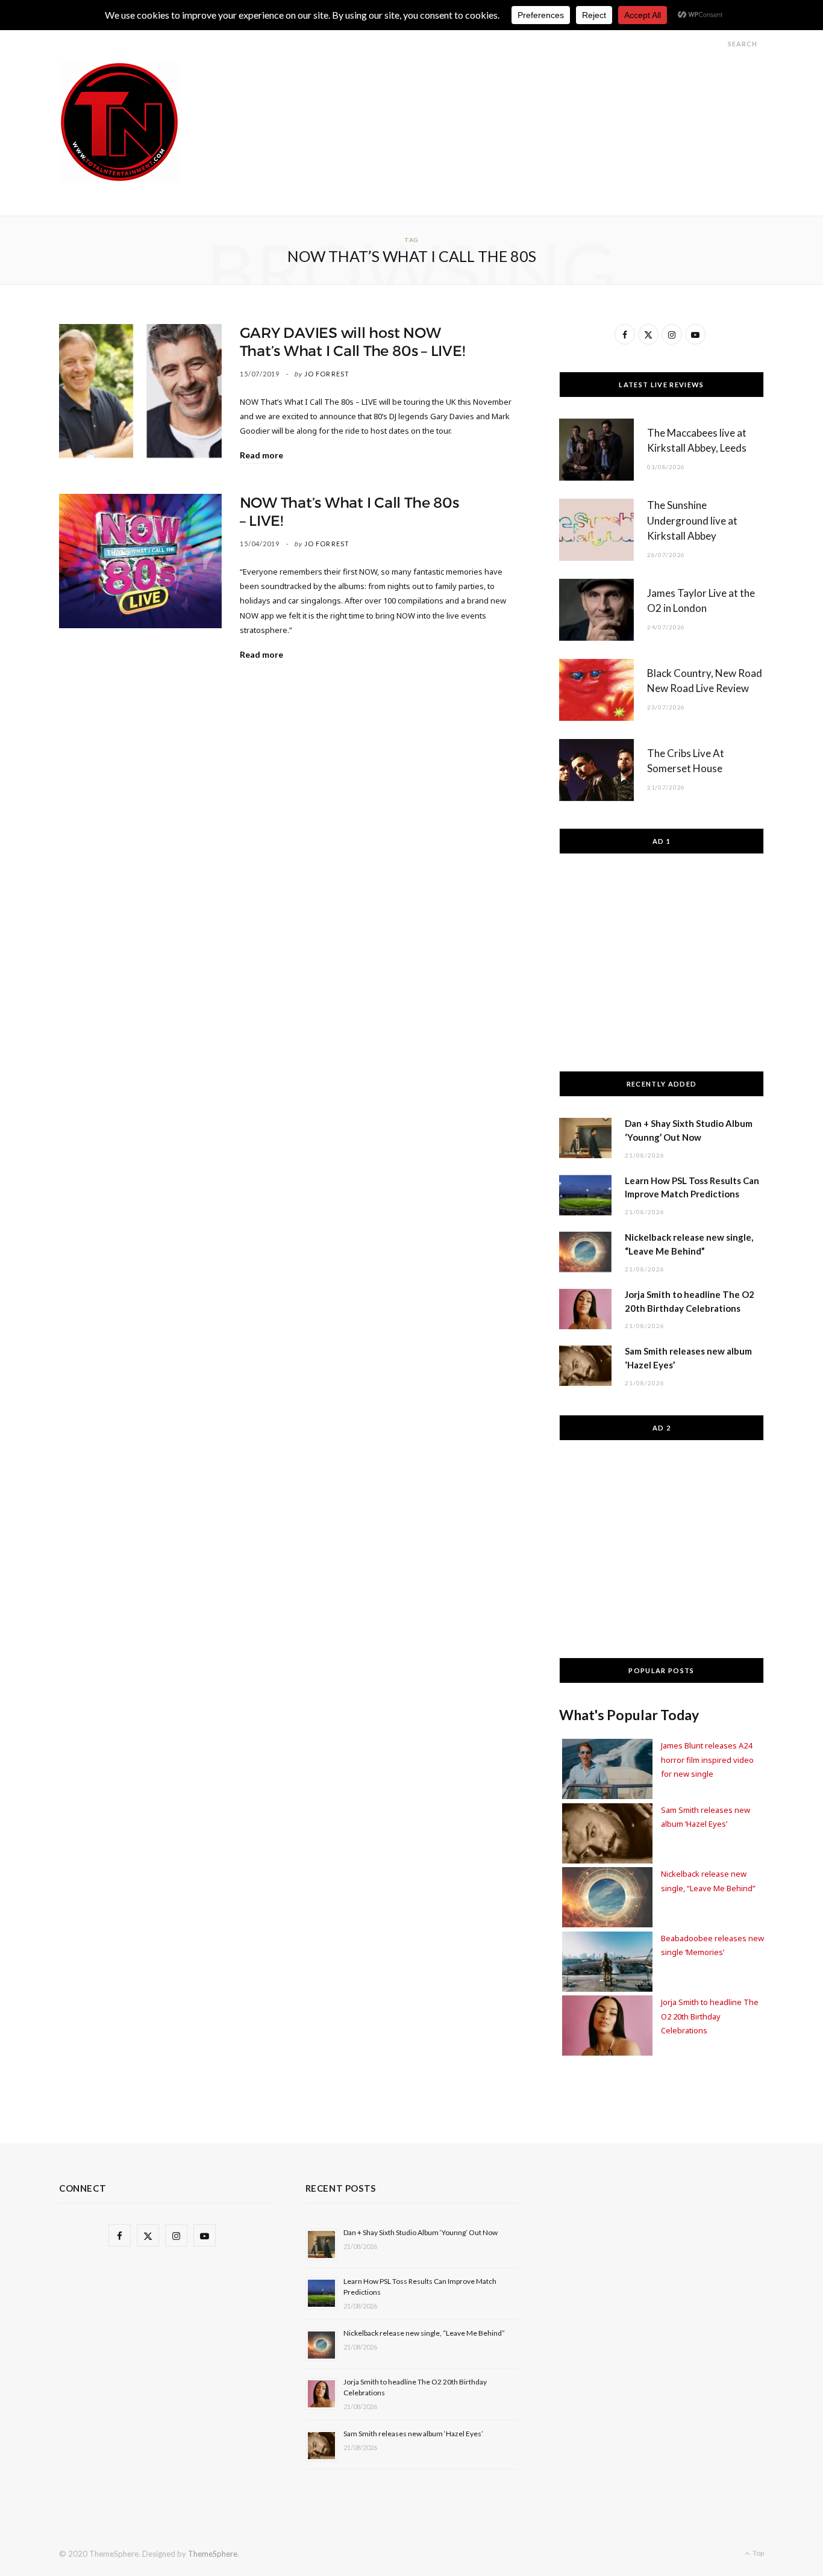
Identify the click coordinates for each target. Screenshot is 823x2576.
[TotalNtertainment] (119, 122)
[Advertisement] (545, 89)
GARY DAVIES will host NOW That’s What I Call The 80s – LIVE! (352, 342)
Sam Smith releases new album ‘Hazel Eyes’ (413, 2434)
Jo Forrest (327, 374)
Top (758, 2553)
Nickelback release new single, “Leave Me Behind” (424, 2333)
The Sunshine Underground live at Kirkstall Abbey (692, 521)
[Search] (717, 44)
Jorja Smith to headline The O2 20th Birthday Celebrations (710, 2016)
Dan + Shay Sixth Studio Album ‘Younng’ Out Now (421, 2232)
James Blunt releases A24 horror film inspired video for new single (707, 1760)
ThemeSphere (213, 2554)
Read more (261, 455)
